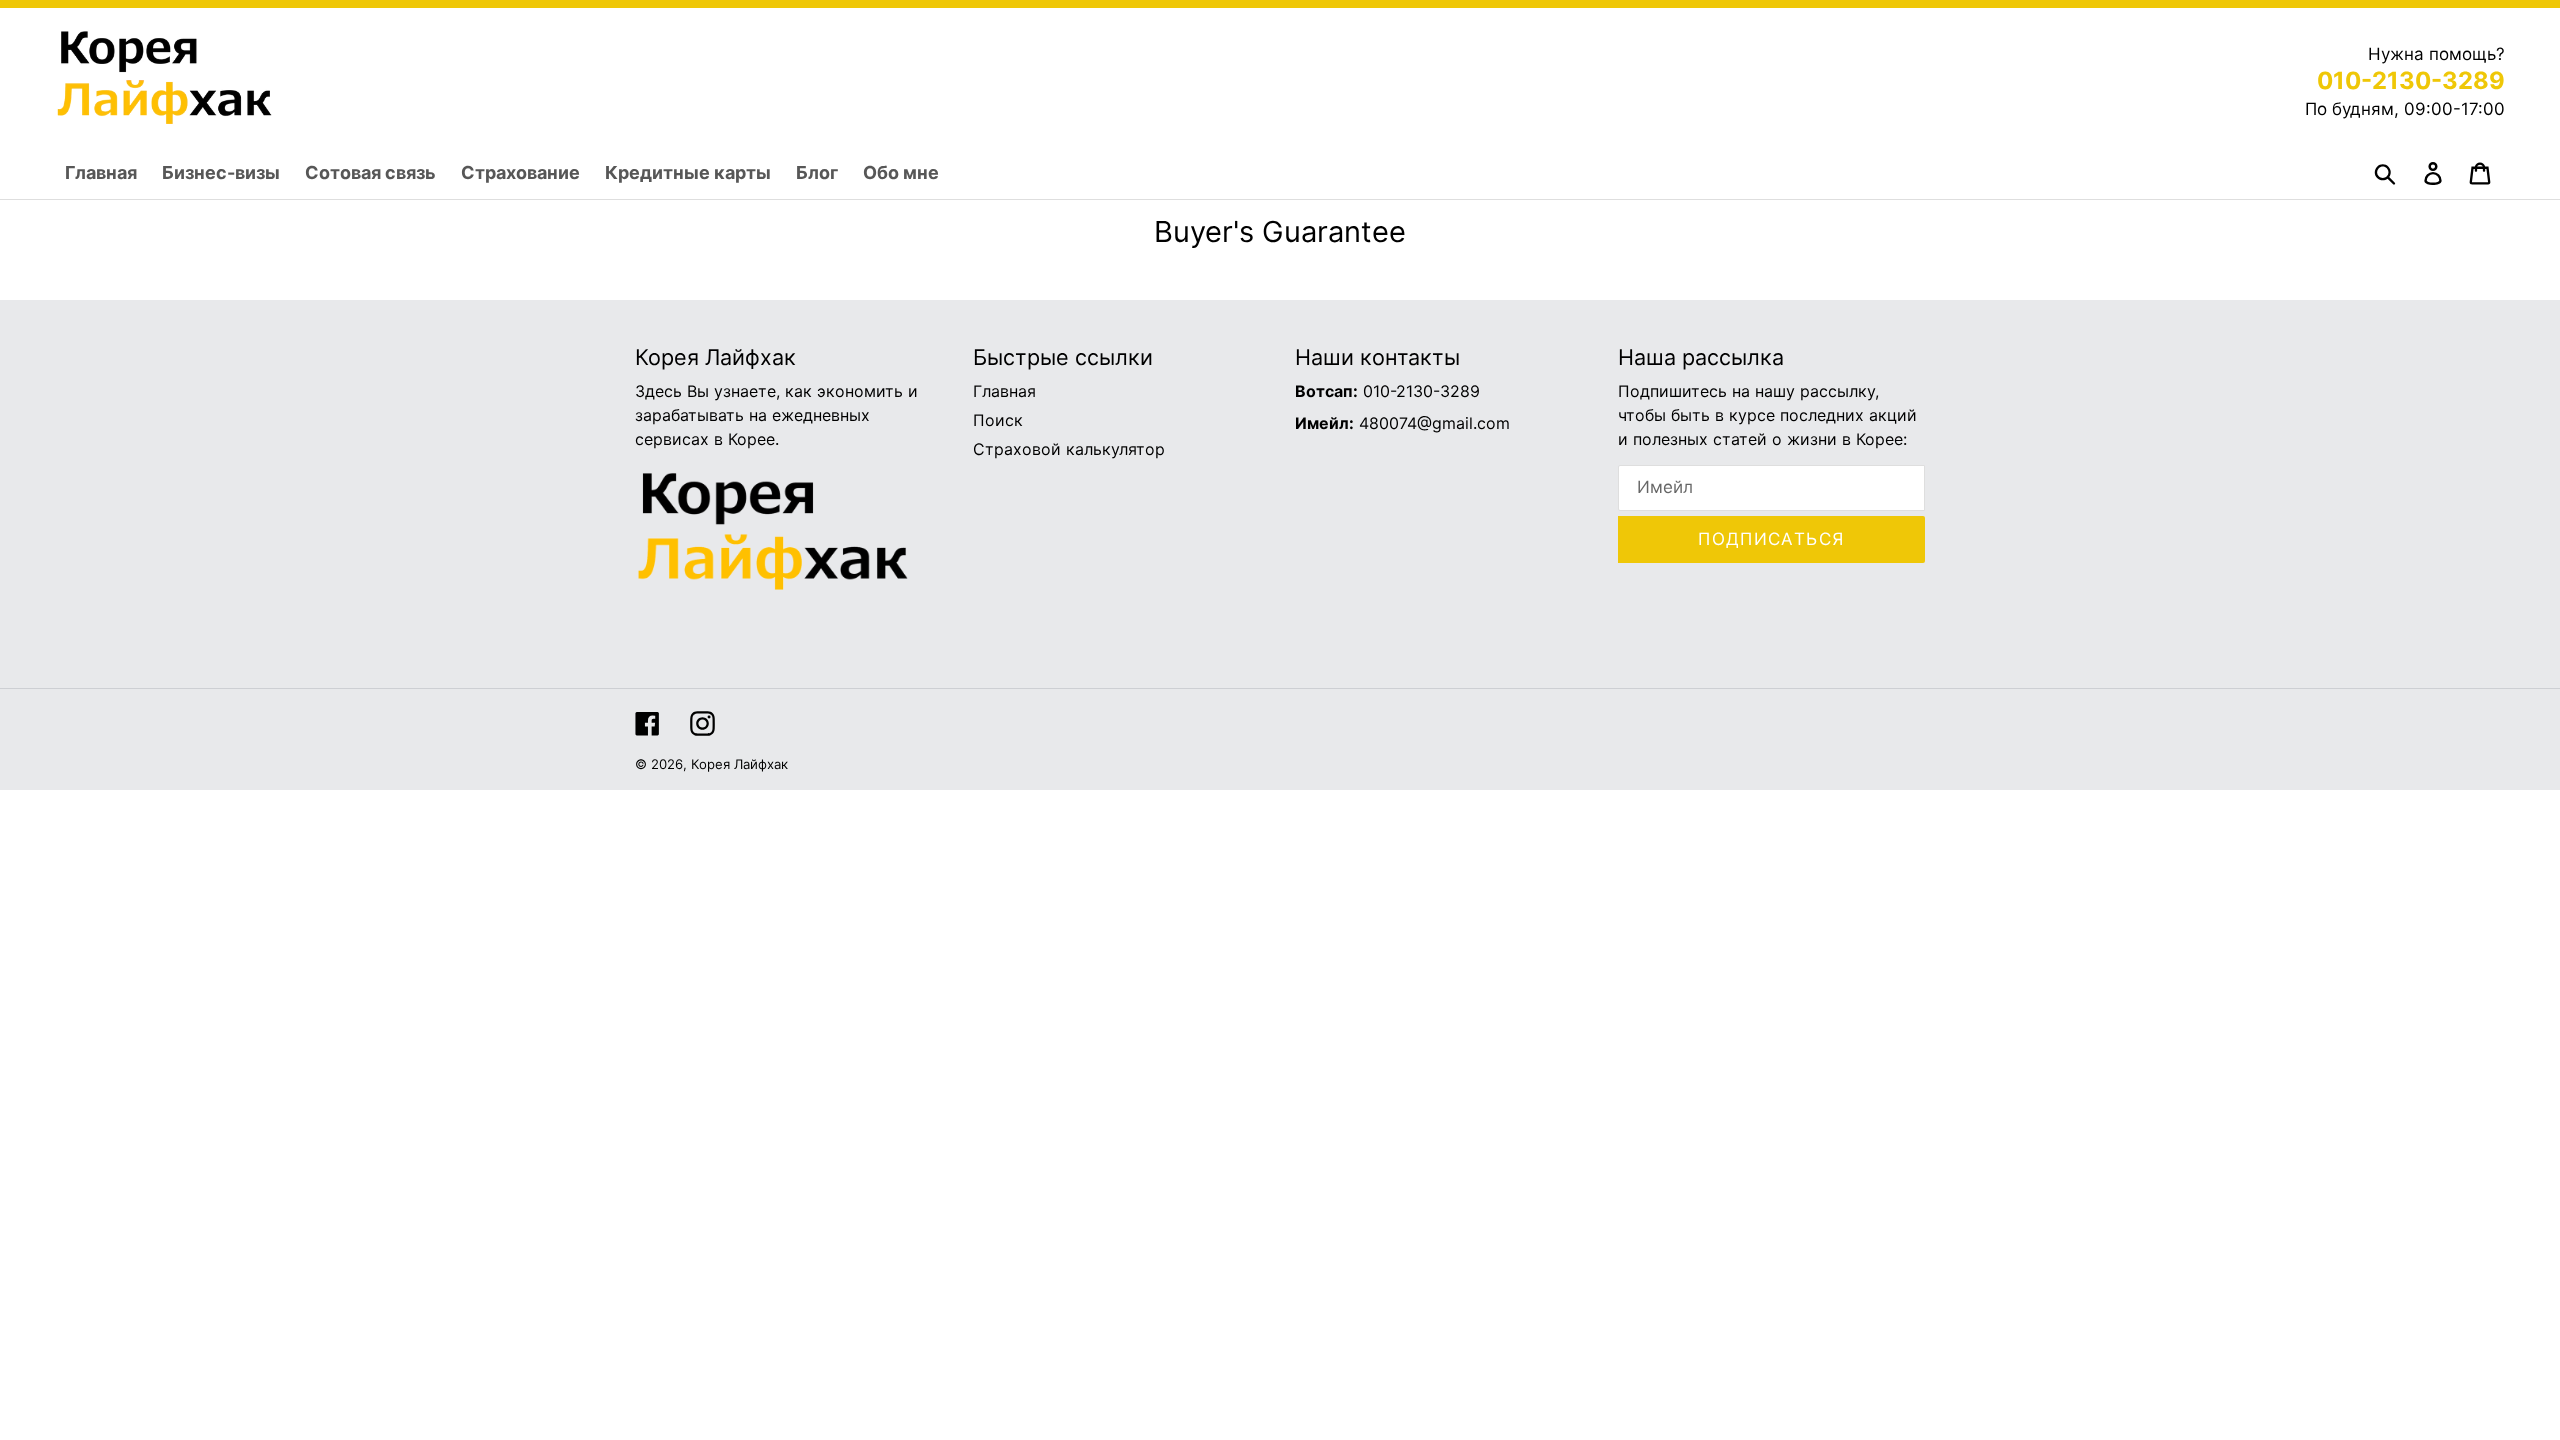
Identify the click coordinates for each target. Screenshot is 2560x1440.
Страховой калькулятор (1069, 449)
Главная (1004, 391)
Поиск (998, 420)
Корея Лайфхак (739, 764)
